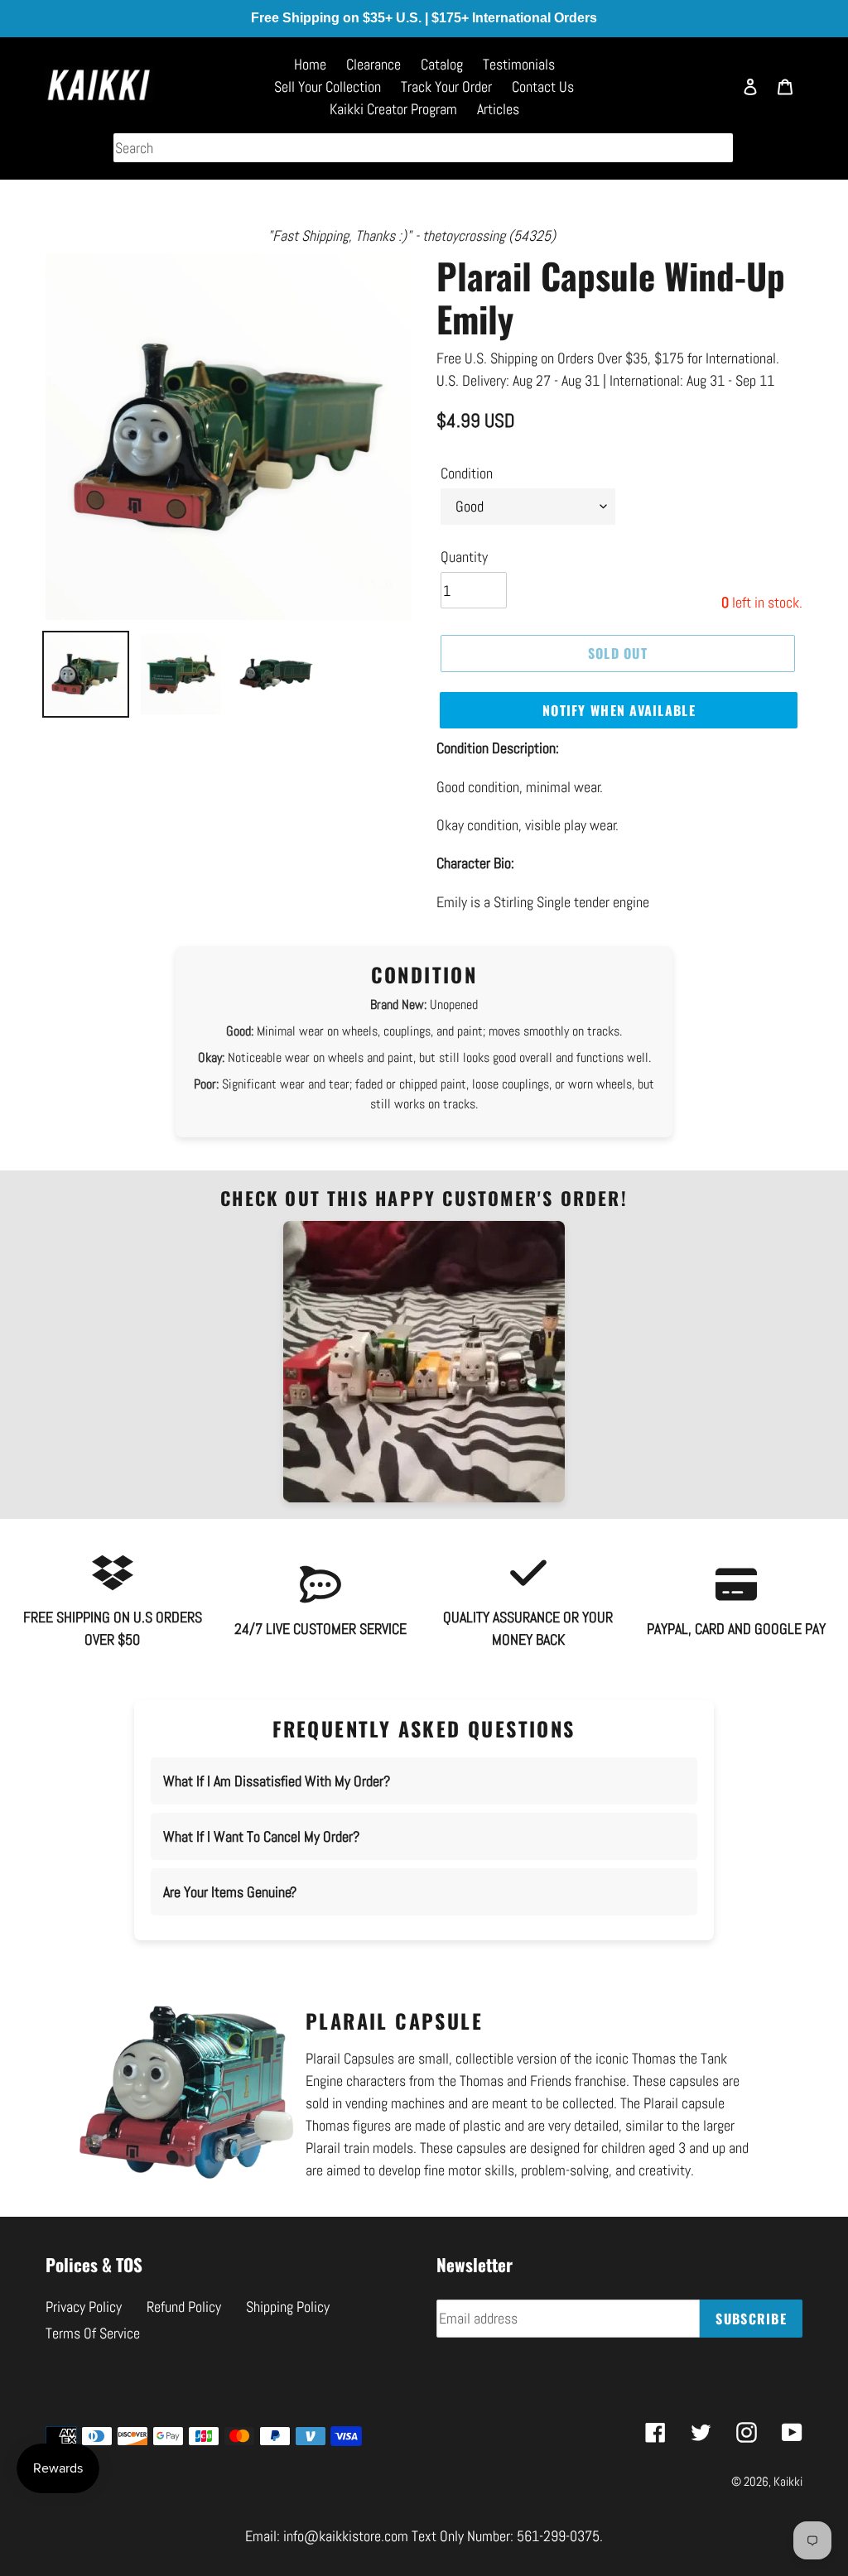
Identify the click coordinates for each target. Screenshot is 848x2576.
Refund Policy (184, 2307)
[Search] (711, 94)
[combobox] (423, 148)
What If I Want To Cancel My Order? (261, 1836)
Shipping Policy (288, 2307)
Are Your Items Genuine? (230, 1892)
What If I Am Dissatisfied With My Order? (277, 1781)
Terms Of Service (93, 2333)
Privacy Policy (84, 2307)
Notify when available (619, 710)
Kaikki (788, 2481)
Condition (467, 473)
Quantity (464, 557)
